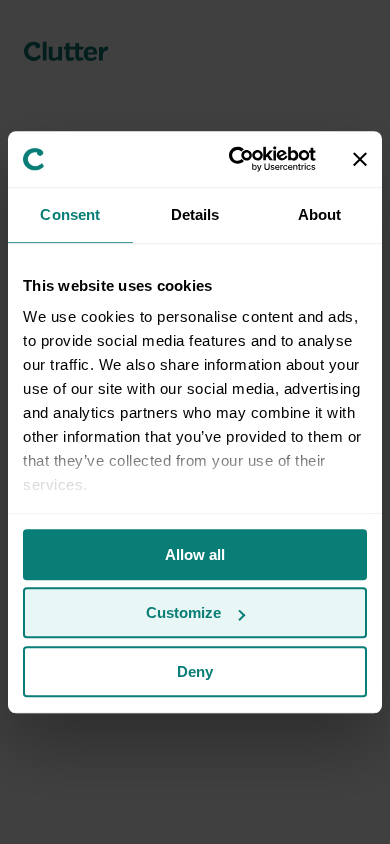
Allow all (195, 554)
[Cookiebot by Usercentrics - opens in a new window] (236, 159)
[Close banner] (360, 159)
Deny (195, 671)
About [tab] (320, 214)
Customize (183, 612)
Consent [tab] (70, 214)
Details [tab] (195, 214)
